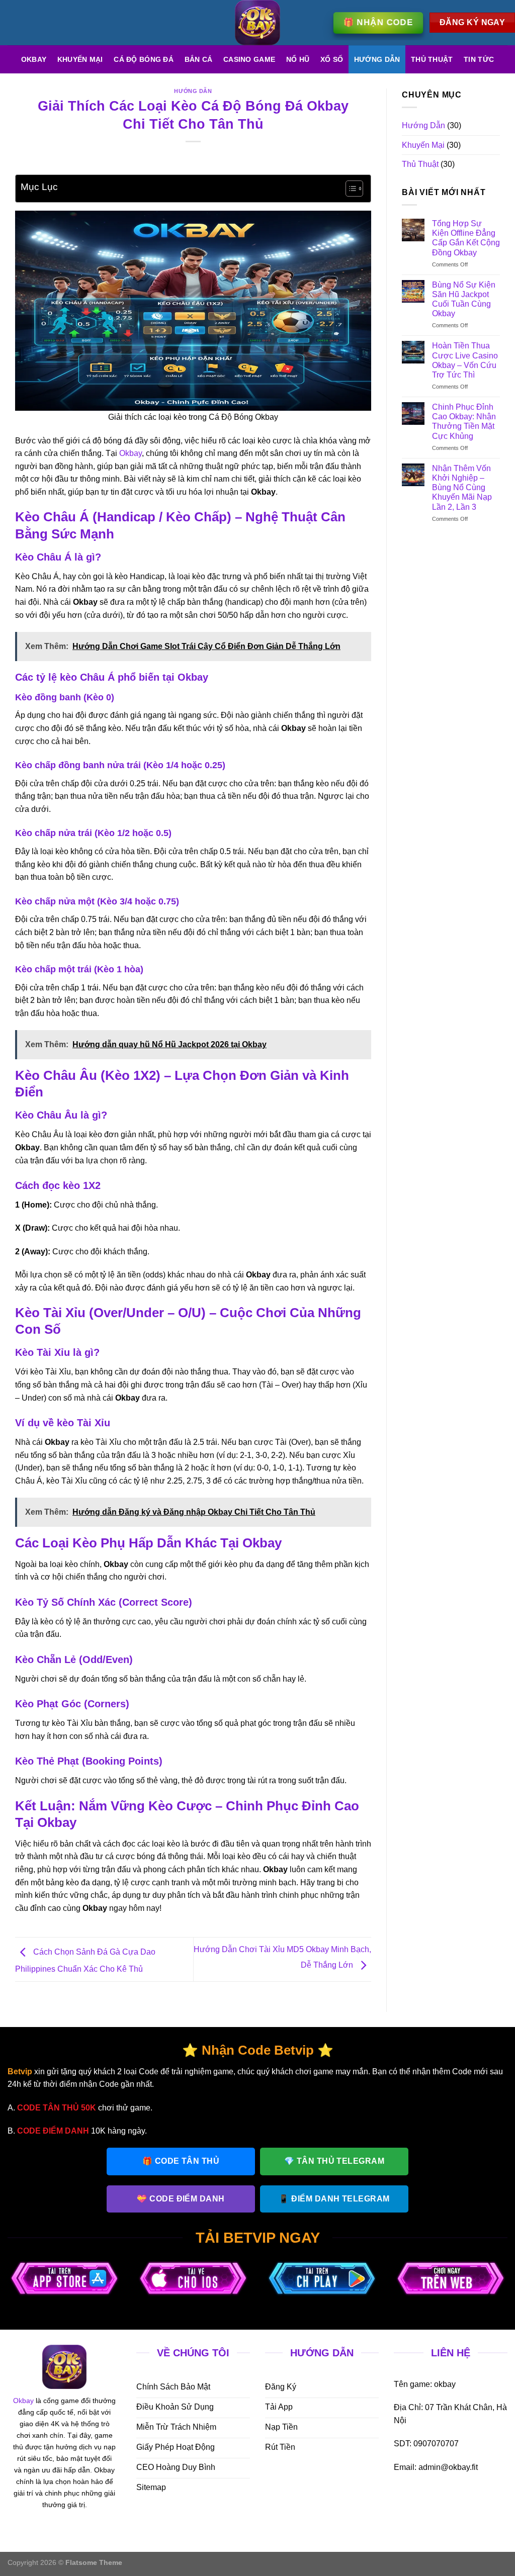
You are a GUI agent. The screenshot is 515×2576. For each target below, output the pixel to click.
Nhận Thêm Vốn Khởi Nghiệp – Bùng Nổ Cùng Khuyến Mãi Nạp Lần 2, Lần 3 (462, 488)
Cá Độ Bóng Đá (144, 59)
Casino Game (249, 59)
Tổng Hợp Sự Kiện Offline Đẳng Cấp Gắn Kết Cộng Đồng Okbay (466, 238)
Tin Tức (479, 59)
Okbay (34, 59)
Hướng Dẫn (377, 59)
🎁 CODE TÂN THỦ (181, 2161)
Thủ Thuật (432, 59)
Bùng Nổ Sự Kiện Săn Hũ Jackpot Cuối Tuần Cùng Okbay (464, 299)
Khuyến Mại (80, 59)
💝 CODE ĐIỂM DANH (181, 2199)
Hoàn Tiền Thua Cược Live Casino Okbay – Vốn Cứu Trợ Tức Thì (465, 360)
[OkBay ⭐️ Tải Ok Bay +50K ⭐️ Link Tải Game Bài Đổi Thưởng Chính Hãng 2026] (257, 23)
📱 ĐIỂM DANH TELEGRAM (334, 2199)
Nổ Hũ (298, 59)
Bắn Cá (199, 59)
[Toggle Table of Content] (349, 189)
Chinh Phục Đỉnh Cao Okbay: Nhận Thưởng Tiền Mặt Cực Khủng (464, 422)
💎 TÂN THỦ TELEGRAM (334, 2161)
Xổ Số (332, 59)
